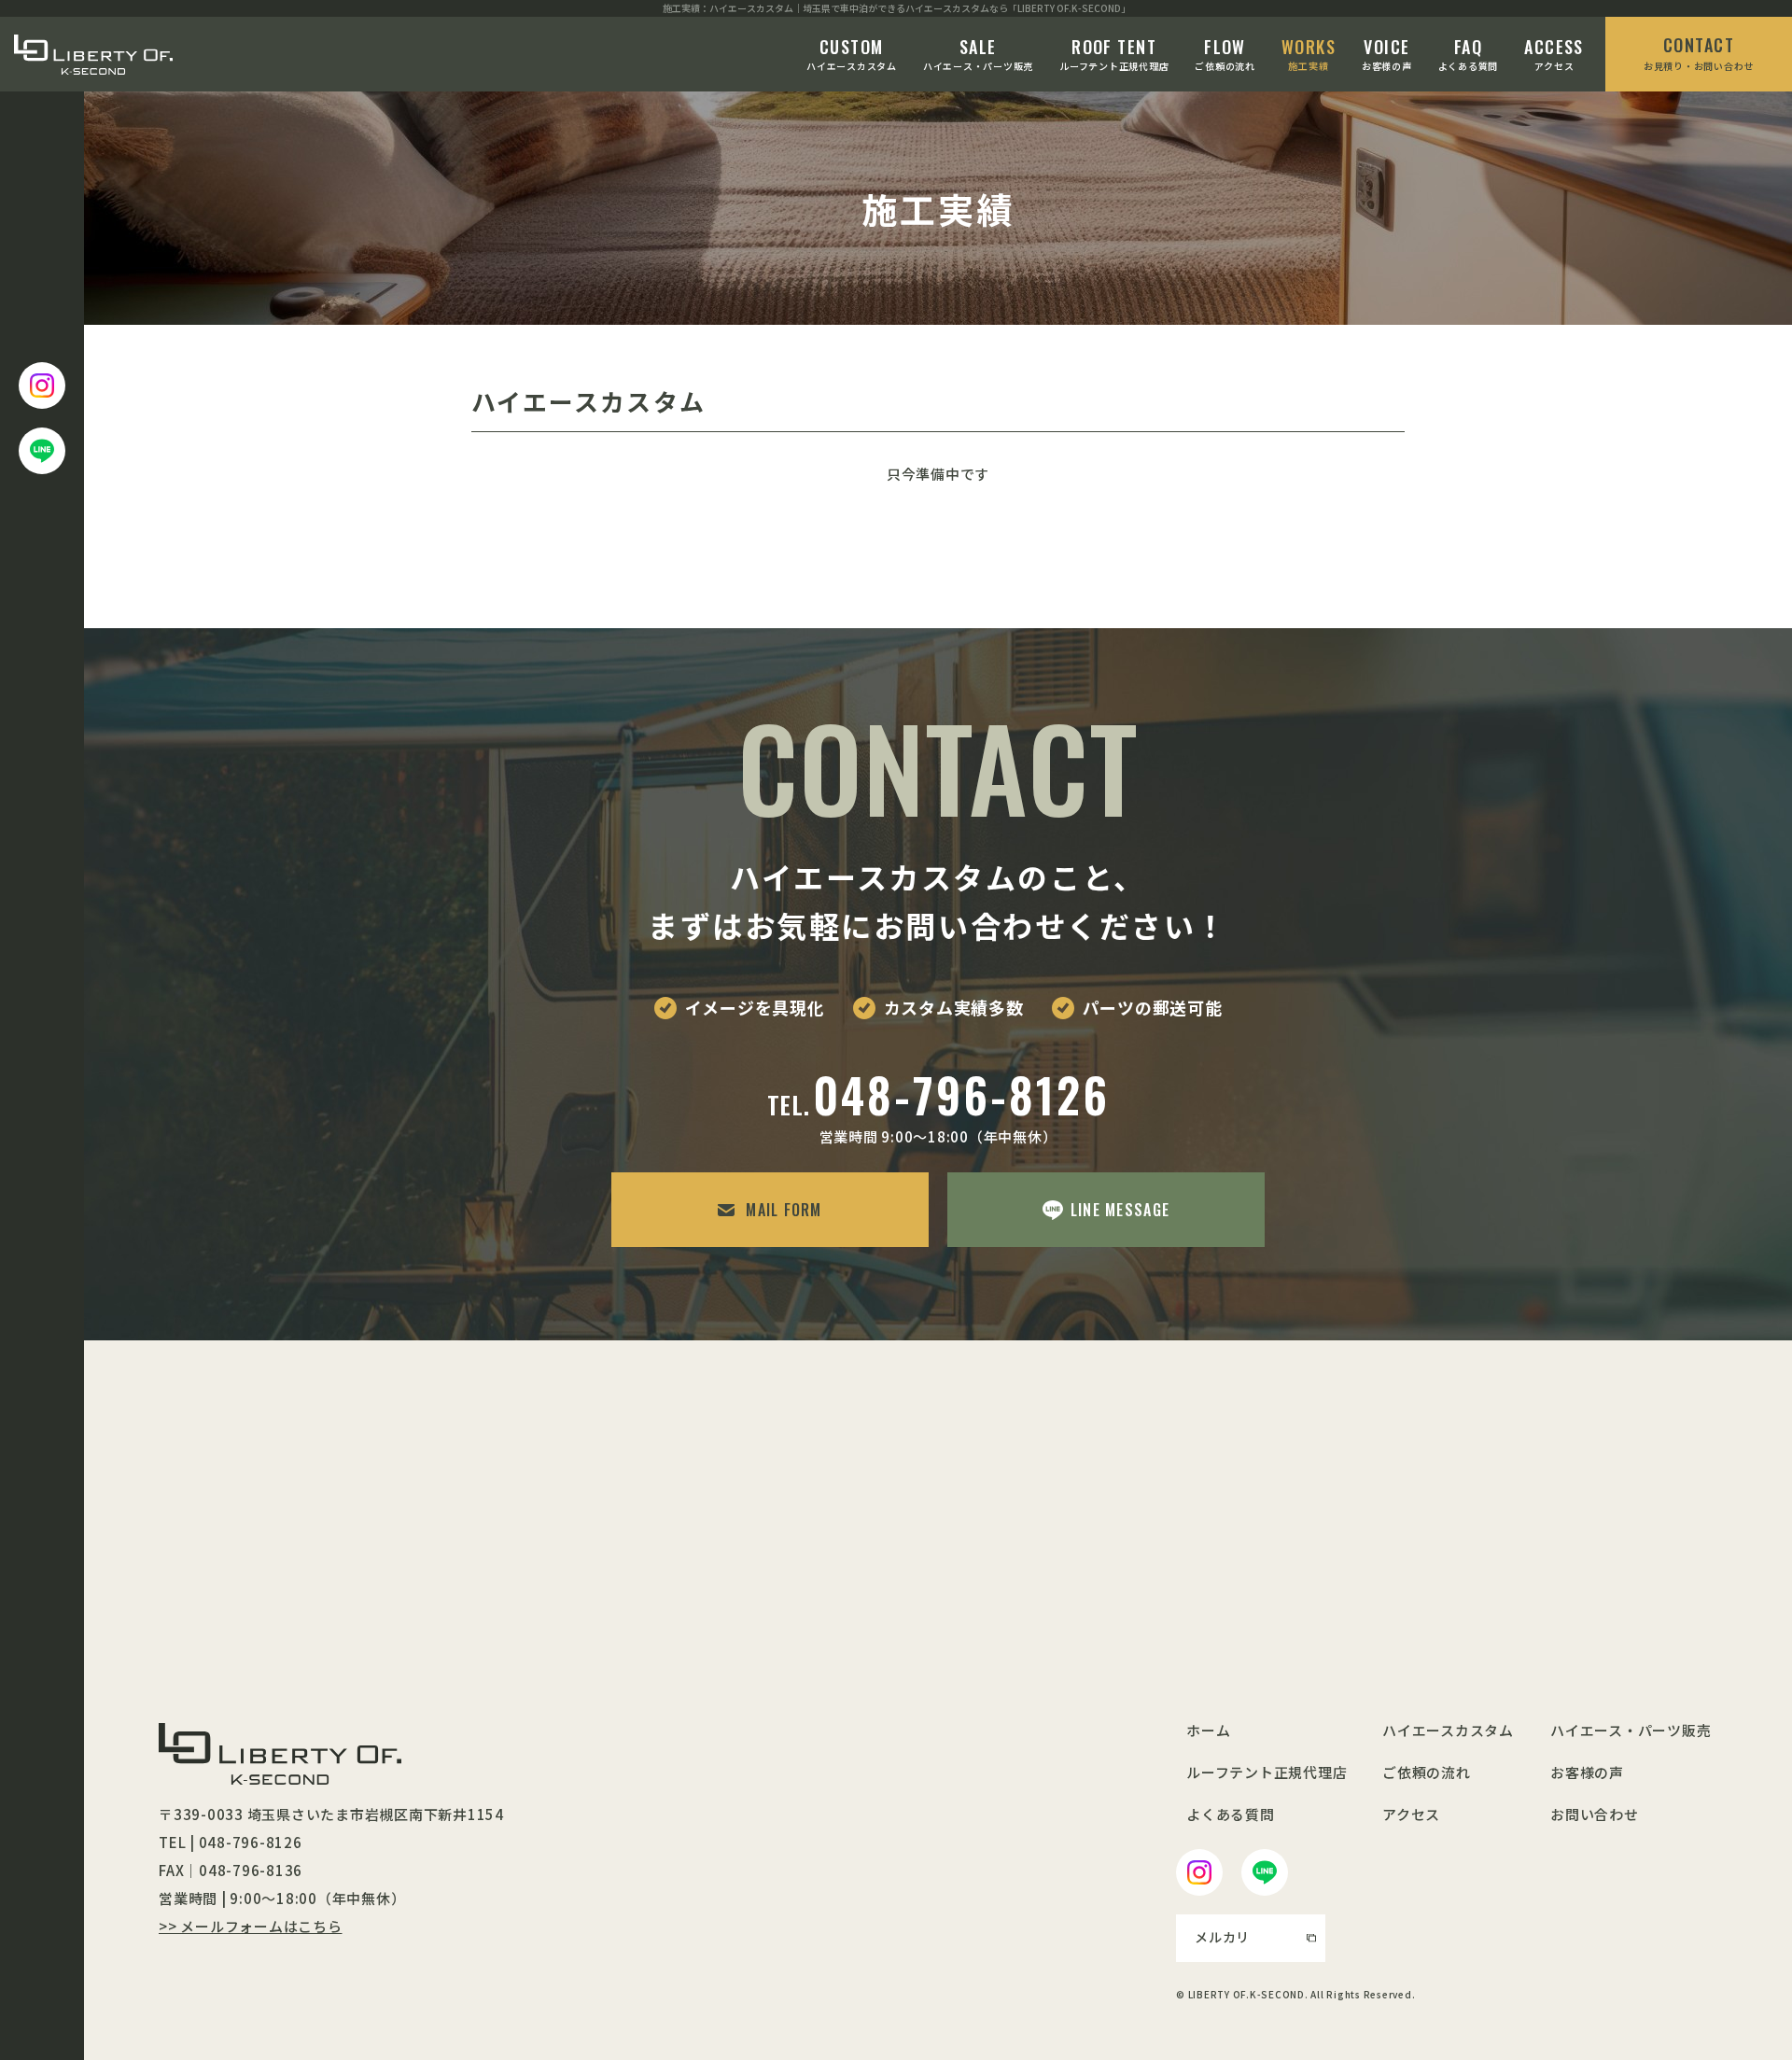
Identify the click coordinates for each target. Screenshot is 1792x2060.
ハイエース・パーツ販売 (978, 54)
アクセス (1554, 54)
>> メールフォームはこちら (251, 1926)
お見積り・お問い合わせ (1699, 53)
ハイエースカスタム (852, 54)
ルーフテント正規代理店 (1114, 54)
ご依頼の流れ (1225, 54)
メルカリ (1222, 1937)
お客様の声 (1387, 54)
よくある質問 (1469, 54)
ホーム (1208, 1730)
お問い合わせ (1595, 1814)
